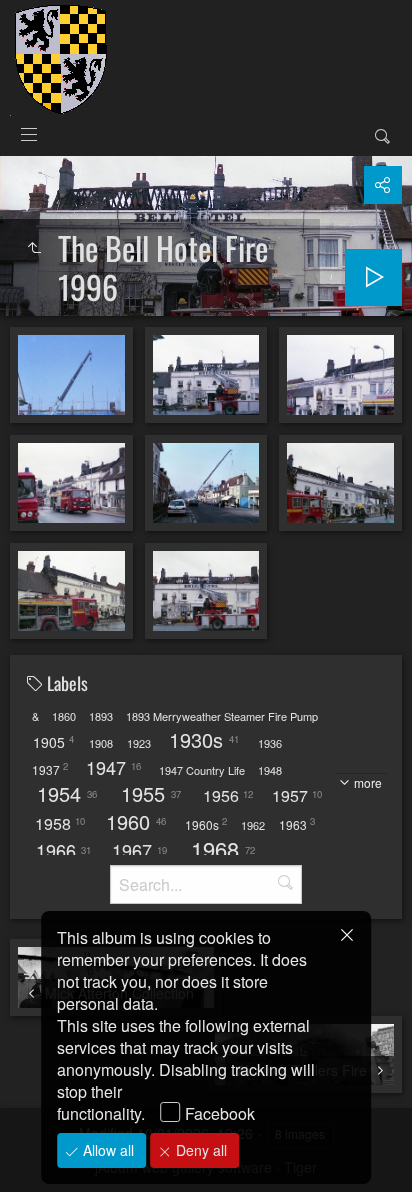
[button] (40, 1152)
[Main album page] (60, 58)
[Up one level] (34, 248)
